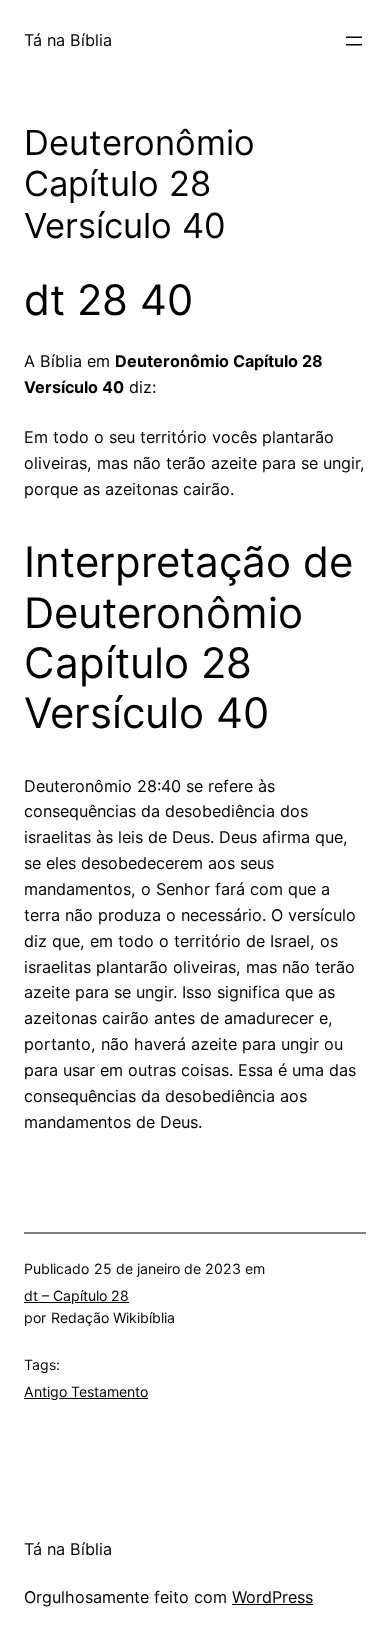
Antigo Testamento (86, 1391)
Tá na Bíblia (68, 40)
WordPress (272, 1597)
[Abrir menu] (354, 41)
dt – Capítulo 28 (76, 1295)
